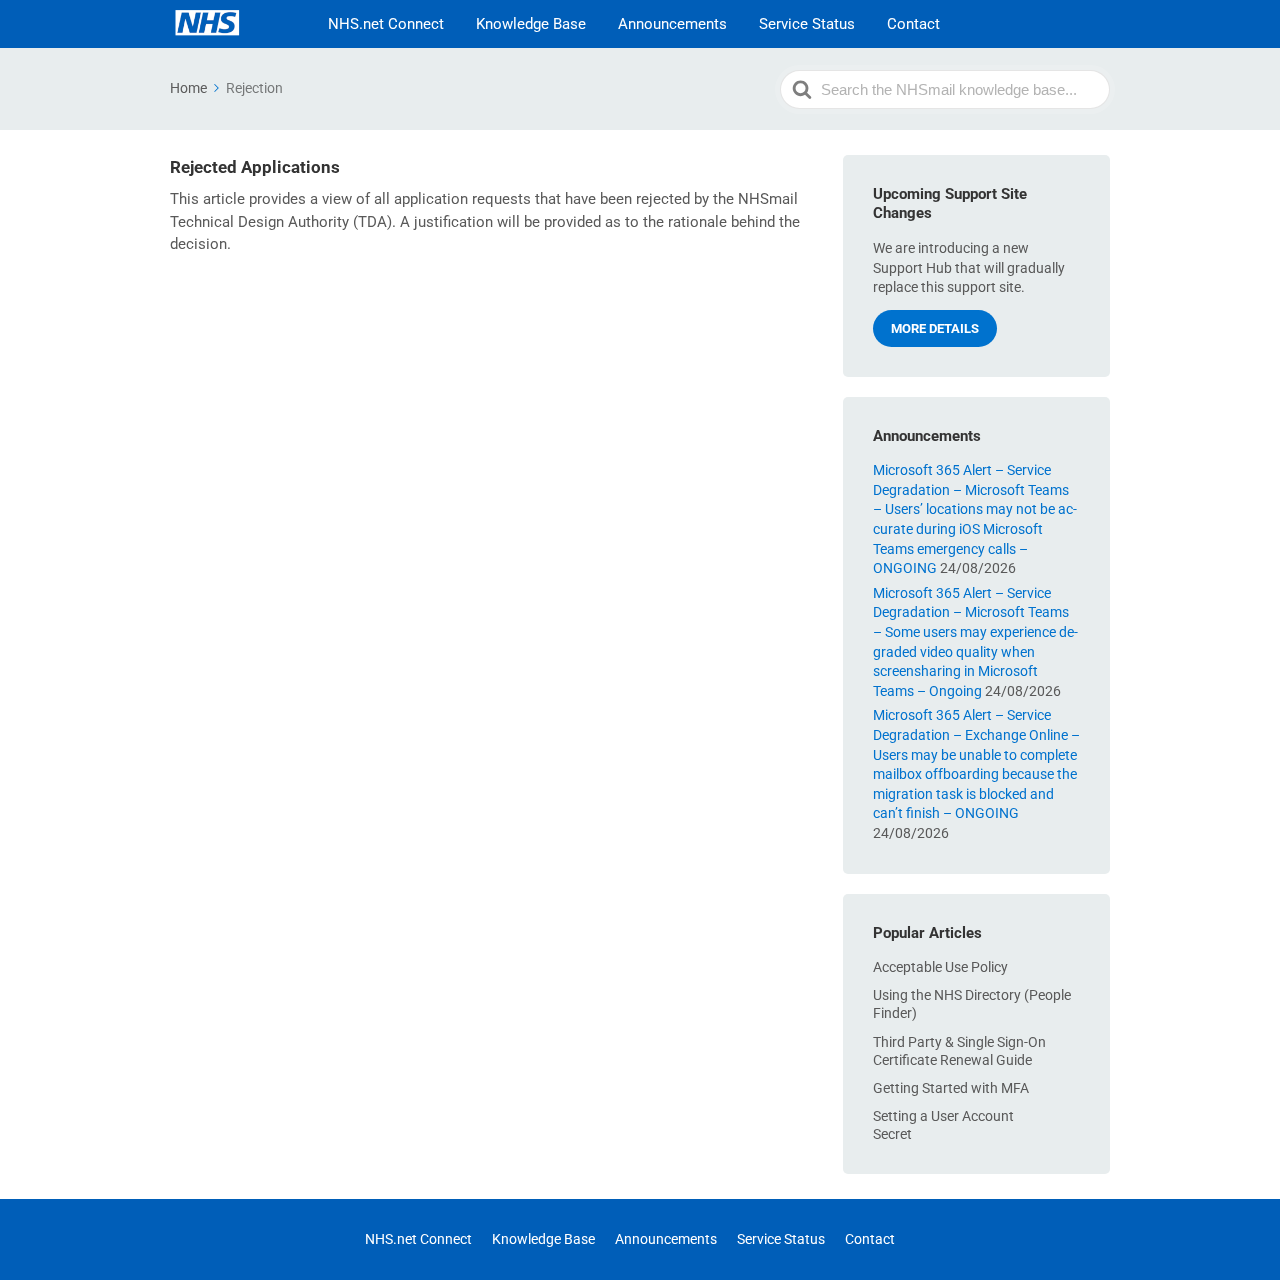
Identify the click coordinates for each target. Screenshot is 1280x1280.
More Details (935, 328)
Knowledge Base (531, 24)
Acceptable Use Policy (940, 967)
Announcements (672, 24)
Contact (913, 24)
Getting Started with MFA (951, 1088)
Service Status (807, 24)
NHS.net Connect (386, 24)
